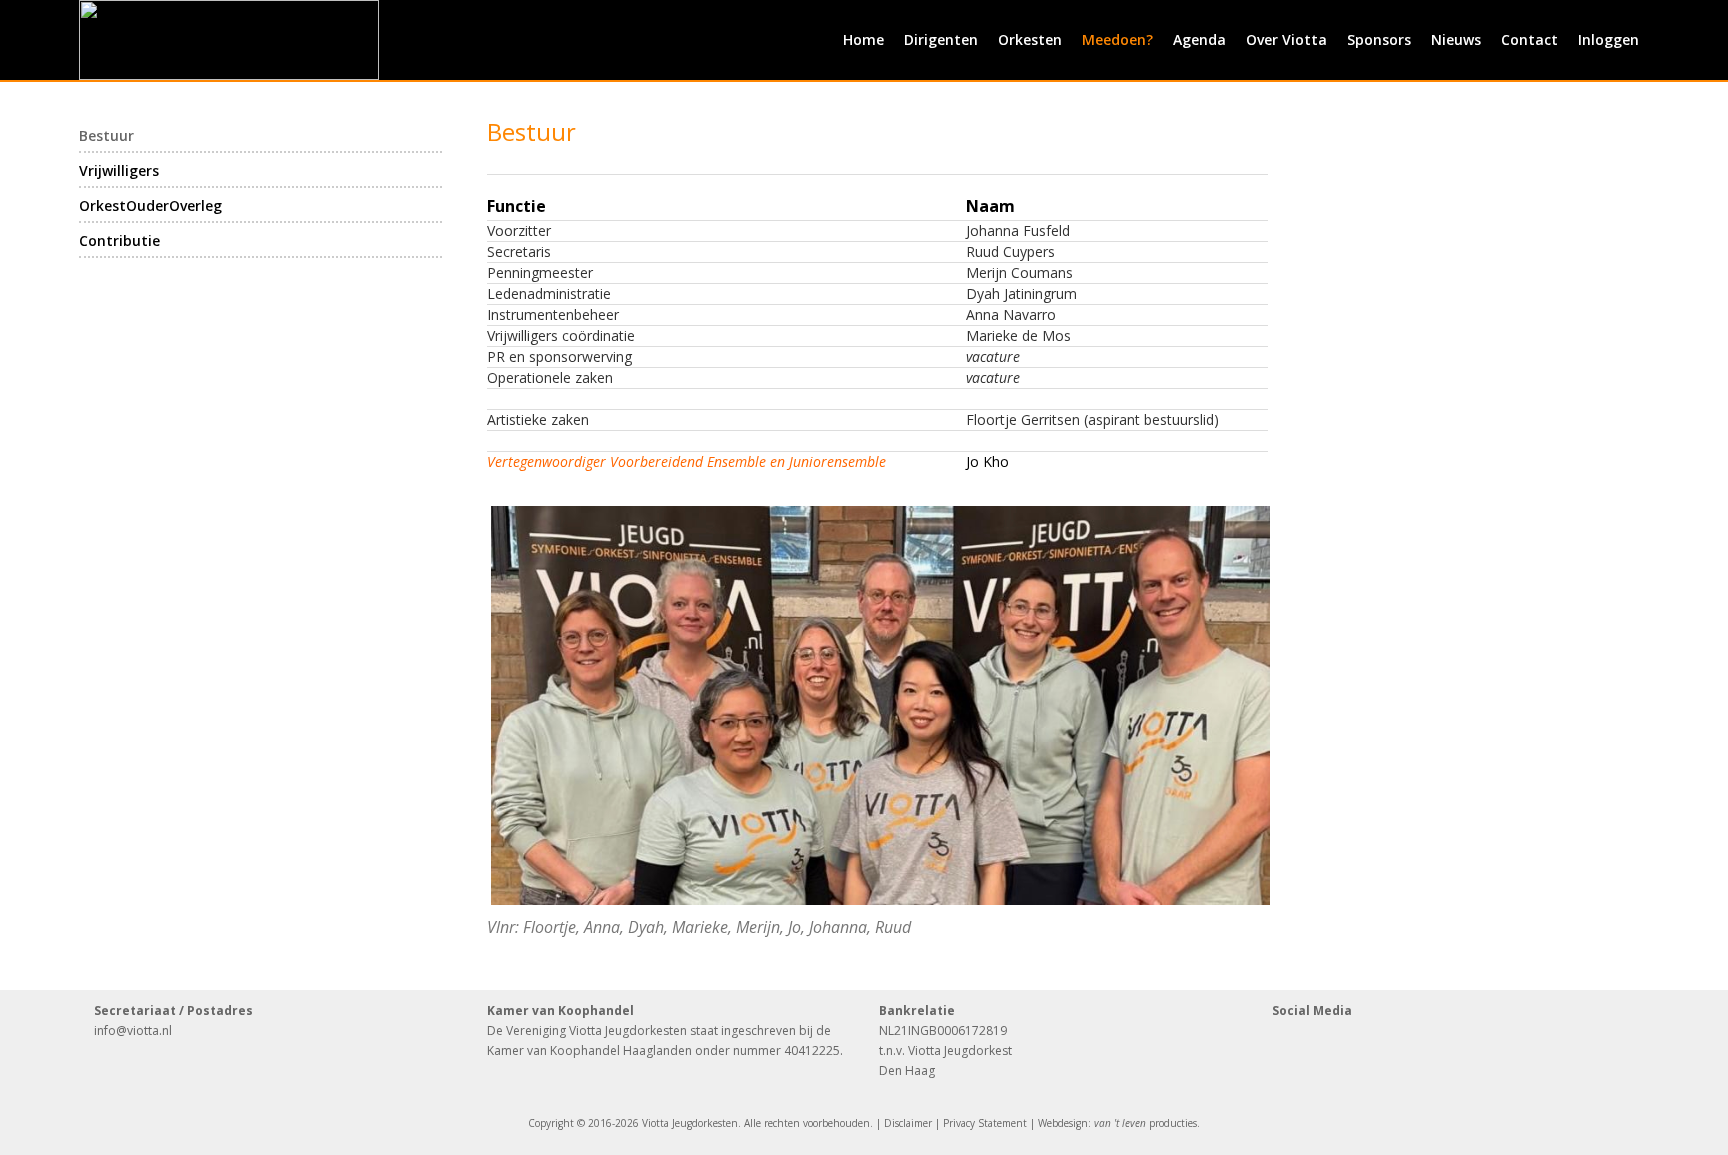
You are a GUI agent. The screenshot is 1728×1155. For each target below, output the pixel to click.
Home (863, 39)
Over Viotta (1286, 39)
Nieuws (1456, 39)
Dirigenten (941, 39)
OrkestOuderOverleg (150, 205)
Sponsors (1379, 39)
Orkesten (1030, 39)
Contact (1529, 39)
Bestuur (106, 135)
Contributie (119, 240)
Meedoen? (1117, 39)
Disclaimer (908, 1123)
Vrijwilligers (119, 170)
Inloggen (1608, 39)
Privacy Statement (985, 1123)
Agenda (1199, 39)
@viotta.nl (144, 1030)
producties (1145, 1123)
